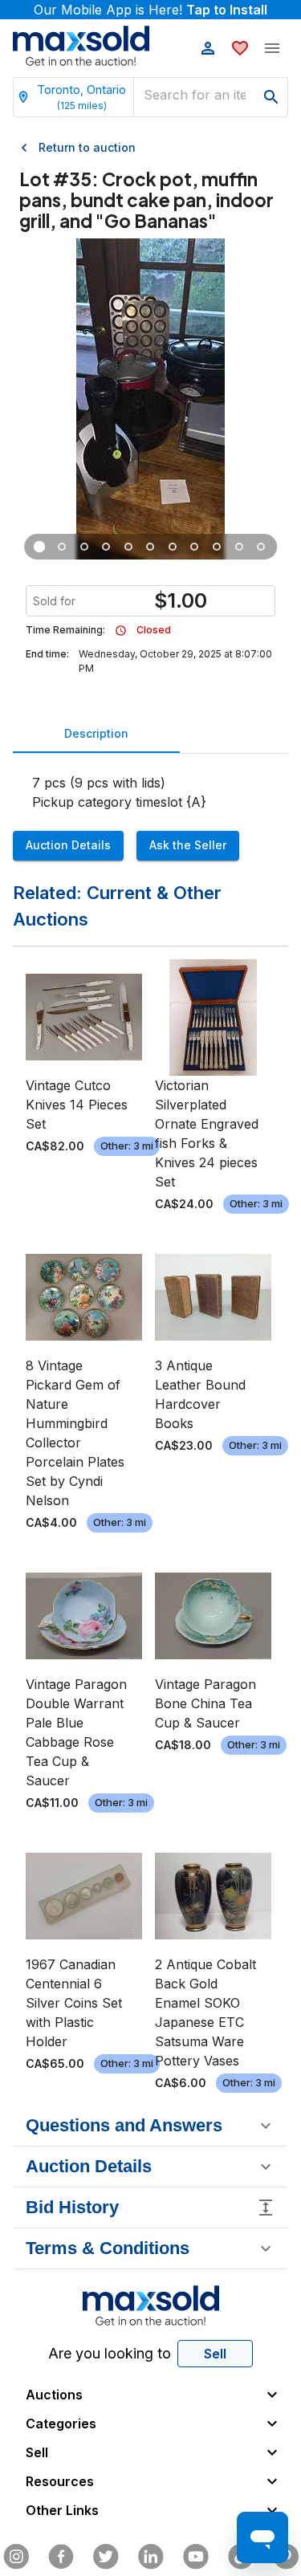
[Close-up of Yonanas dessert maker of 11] (62, 547)
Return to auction (87, 147)
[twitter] (106, 2557)
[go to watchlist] (240, 48)
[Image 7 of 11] (173, 547)
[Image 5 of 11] (128, 547)
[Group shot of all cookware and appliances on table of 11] (40, 547)
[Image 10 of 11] (239, 547)
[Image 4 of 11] (107, 547)
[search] (271, 97)
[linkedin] (151, 2557)
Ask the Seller (188, 845)
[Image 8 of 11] (195, 547)
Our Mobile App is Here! (150, 10)
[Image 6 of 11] (151, 547)
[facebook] (61, 2557)
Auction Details (68, 845)
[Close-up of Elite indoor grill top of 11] (84, 547)
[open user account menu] (208, 48)
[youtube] (196, 2557)
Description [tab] (96, 733)
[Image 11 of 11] (262, 547)
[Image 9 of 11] (217, 547)
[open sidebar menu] (272, 48)
